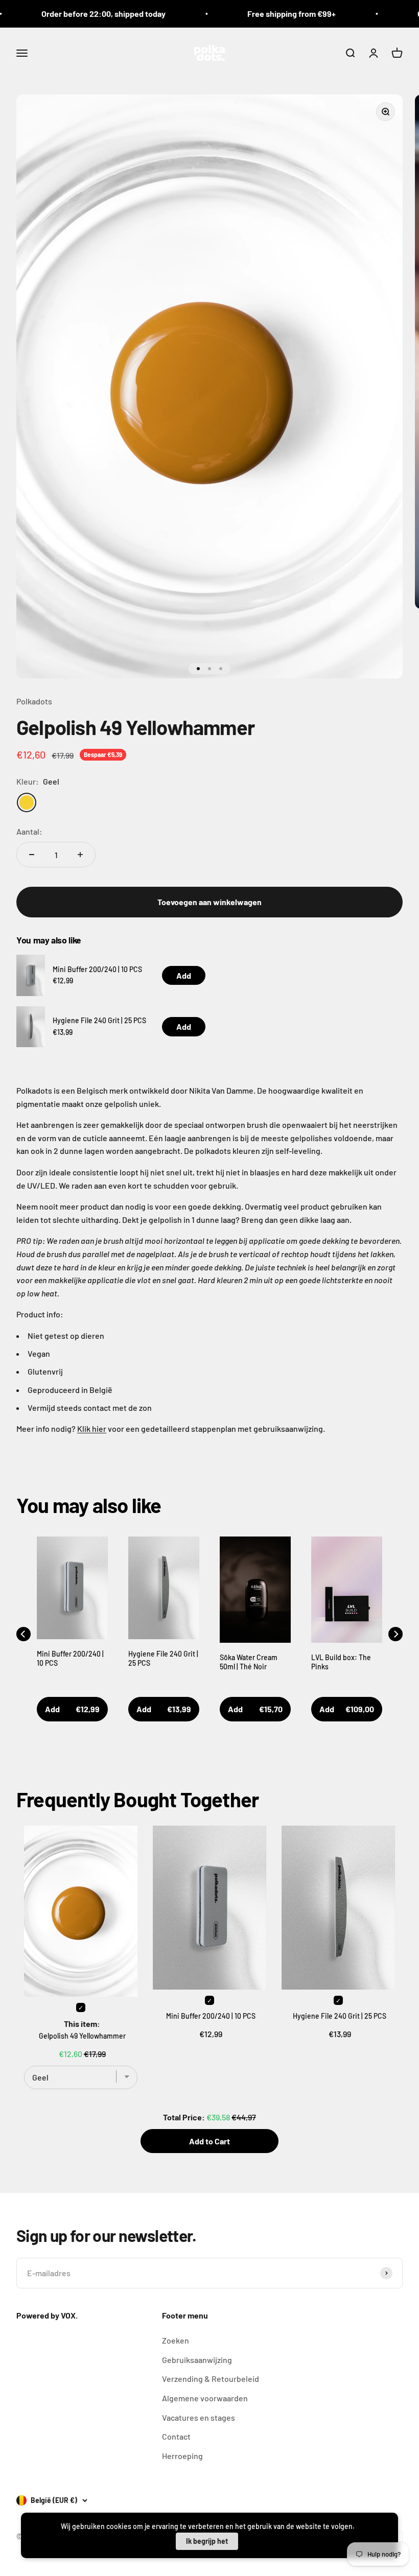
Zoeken (176, 2340)
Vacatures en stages (199, 2417)
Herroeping (182, 2456)
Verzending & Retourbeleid (211, 2379)
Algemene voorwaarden (205, 2398)
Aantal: (29, 831)
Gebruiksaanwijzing (197, 2360)
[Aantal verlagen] (32, 855)
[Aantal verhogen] (80, 855)
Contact (176, 2436)
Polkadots (34, 701)
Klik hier (92, 1428)
